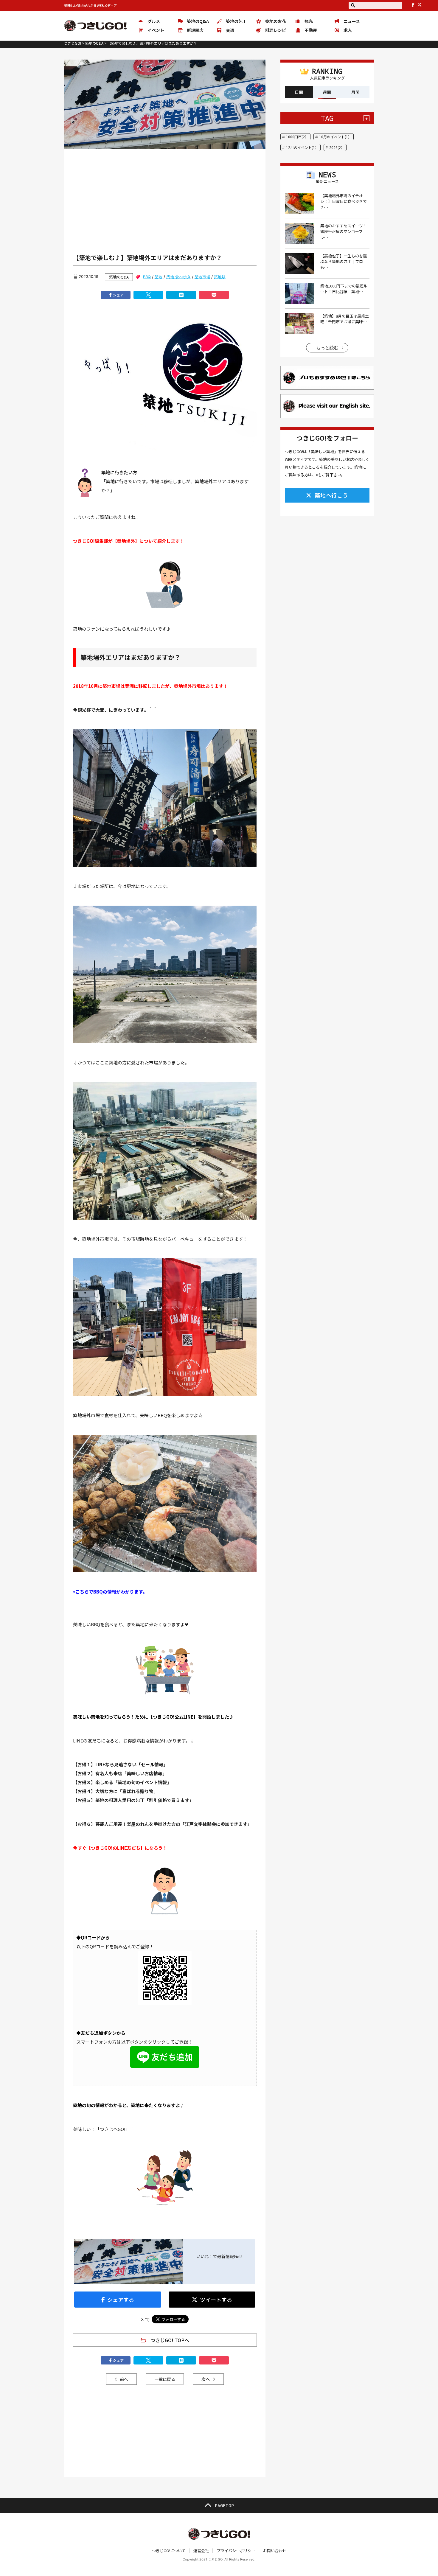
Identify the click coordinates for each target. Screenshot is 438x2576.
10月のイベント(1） (335, 137)
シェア (118, 295)
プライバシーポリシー (236, 2551)
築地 (159, 277)
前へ (124, 2379)
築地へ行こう (331, 495)
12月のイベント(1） (302, 147)
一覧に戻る (165, 2379)
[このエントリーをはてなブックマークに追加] (181, 295)
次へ (206, 2379)
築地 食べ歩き (178, 277)
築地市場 (202, 277)
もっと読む (327, 348)
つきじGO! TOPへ (170, 2340)
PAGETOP (224, 2505)
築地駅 (220, 277)
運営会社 (201, 2551)
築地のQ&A (119, 277)
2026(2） (337, 147)
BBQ (147, 277)
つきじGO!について (169, 2551)
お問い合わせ (275, 2551)
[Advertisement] (165, 195)
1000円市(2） (297, 137)
